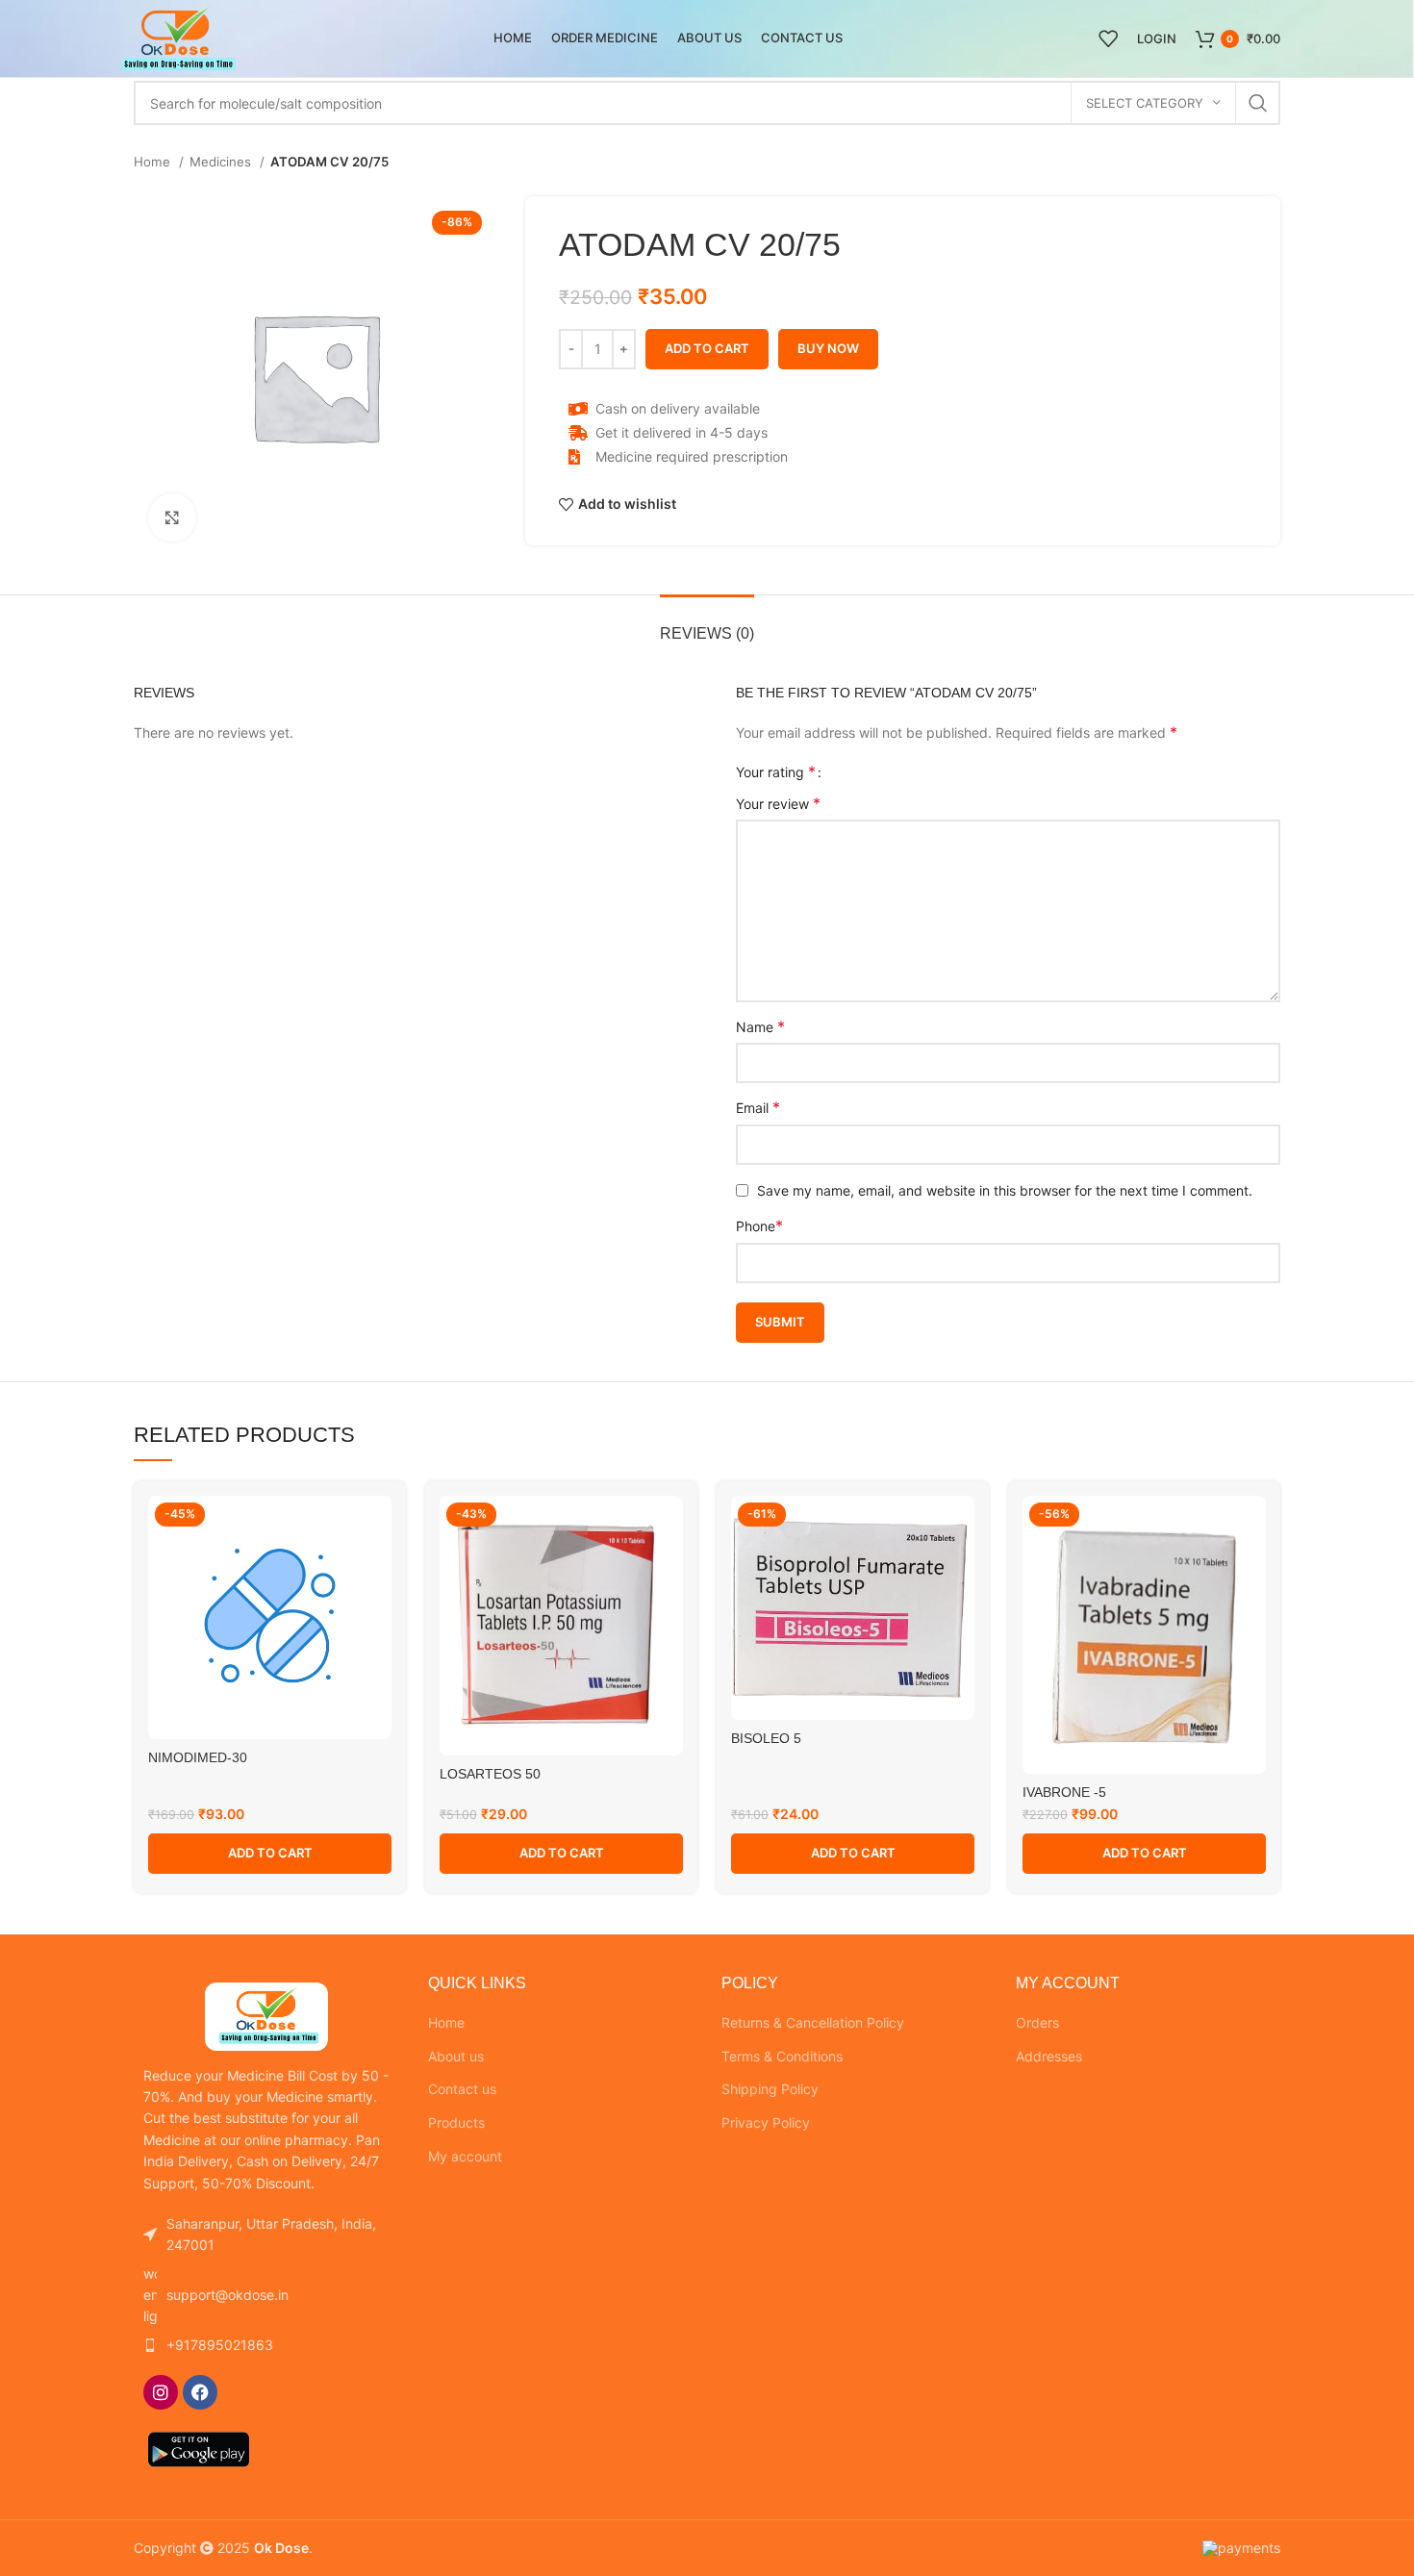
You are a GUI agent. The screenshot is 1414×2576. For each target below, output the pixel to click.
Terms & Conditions (782, 2056)
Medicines (222, 162)
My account (465, 2156)
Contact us (462, 2089)
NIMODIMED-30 (198, 1757)
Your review (778, 803)
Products (456, 2122)
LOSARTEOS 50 (490, 1774)
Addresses (1049, 2056)
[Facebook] (200, 2392)
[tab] (707, 624)
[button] (270, 1854)
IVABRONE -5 (1064, 1792)
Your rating (776, 771)
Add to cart (707, 348)
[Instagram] (161, 2392)
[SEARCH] (1258, 103)
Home (154, 162)
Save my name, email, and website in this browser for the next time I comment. (1005, 1190)
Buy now (828, 348)
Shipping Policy (770, 2089)
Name (760, 1026)
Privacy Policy (766, 2122)
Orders (1037, 2022)
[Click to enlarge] (172, 518)
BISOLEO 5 (766, 1738)
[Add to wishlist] (377, 1527)
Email (758, 1107)
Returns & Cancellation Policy (813, 2022)
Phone (759, 1225)
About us (456, 2056)
